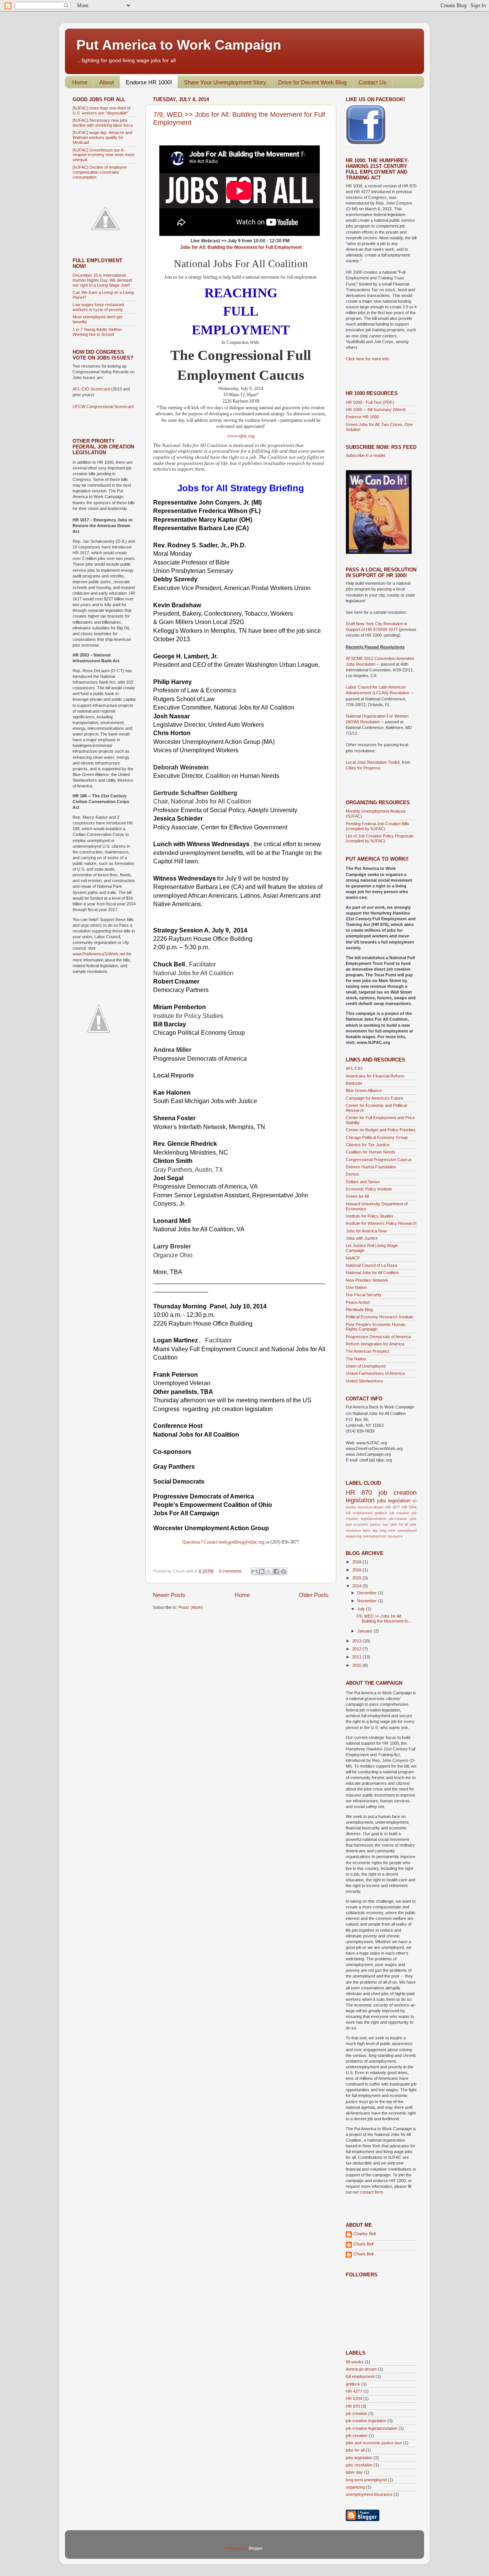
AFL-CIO (354, 1068)
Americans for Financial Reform (375, 1076)
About (107, 82)
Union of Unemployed (366, 1366)
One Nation (356, 1287)
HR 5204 (409, 1507)
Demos (352, 1174)
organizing (354, 1536)
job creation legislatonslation (372, 2428)
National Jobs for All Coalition (372, 1273)
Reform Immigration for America (375, 1344)
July (362, 1609)
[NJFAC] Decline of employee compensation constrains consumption (100, 172)
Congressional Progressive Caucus (379, 1160)
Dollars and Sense (363, 1182)
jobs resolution (359, 2465)
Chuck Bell (363, 2244)
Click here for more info (367, 359)
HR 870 (359, 1492)
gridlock (381, 1513)
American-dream (371, 1507)
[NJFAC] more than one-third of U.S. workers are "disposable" (101, 110)
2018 (357, 1562)
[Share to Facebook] (276, 1571)
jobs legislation (394, 1501)
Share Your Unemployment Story (225, 82)
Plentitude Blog (359, 1310)
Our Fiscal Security (364, 1295)
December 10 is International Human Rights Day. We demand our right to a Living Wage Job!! (102, 280)
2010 (357, 1665)
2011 (357, 1657)
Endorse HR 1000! (149, 82)
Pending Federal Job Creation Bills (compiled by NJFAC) (377, 826)
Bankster (354, 1083)
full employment (359, 1513)
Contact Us (372, 82)
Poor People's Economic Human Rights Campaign (376, 1327)
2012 (357, 1649)
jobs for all (399, 1524)
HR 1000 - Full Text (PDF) (370, 402)
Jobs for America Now (366, 1231)
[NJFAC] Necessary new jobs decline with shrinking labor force (103, 123)
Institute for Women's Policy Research (381, 1223)
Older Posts (314, 1595)
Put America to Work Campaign (179, 45)
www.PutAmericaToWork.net (99, 954)
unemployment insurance (383, 1536)
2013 (357, 1641)
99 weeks (355, 2362)
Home (80, 82)
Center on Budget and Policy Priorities (381, 1130)
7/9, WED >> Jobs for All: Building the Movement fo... (384, 1619)
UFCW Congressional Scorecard (103, 406)
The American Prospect (368, 1351)
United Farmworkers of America (375, 1373)
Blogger (256, 2548)
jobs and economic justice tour (374, 2443)
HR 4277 (393, 1507)
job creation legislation (366, 2421)
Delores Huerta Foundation (371, 1167)
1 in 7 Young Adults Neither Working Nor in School (97, 332)
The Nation (356, 1359)
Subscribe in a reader (366, 455)
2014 (357, 1586)
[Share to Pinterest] (283, 1571)
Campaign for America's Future (374, 1098)
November (368, 1601)
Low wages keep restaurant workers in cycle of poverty (98, 307)
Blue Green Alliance (364, 1090)
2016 (357, 1570)
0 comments (230, 1571)
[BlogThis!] (262, 1571)
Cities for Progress (363, 768)
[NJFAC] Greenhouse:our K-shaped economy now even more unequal (104, 155)
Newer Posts (169, 1595)
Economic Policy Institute (369, 1189)
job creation (400, 1513)
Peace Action (358, 1302)
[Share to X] (269, 1571)
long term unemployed (398, 1531)
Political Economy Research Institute (380, 1317)
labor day (371, 1531)
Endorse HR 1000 (362, 417)
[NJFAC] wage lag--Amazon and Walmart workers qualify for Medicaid (102, 137)
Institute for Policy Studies (370, 1216)
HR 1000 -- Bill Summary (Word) (376, 410)
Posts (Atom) (191, 1607)
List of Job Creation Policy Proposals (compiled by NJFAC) (380, 838)
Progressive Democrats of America (378, 1337)
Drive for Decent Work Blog (312, 82)
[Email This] (254, 1571)
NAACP (353, 1258)
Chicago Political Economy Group (377, 1137)
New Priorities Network (367, 1280)
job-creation (398, 1519)
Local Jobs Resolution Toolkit (373, 762)
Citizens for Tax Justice (368, 1145)
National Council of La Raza (371, 1265)
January (365, 1631)
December (368, 1593)
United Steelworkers (364, 1381)
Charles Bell (364, 2234)
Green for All (357, 1196)
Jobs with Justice (362, 1238)
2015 (357, 1578)
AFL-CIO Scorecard (92, 389)
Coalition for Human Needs (371, 1152)
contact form (372, 2192)
